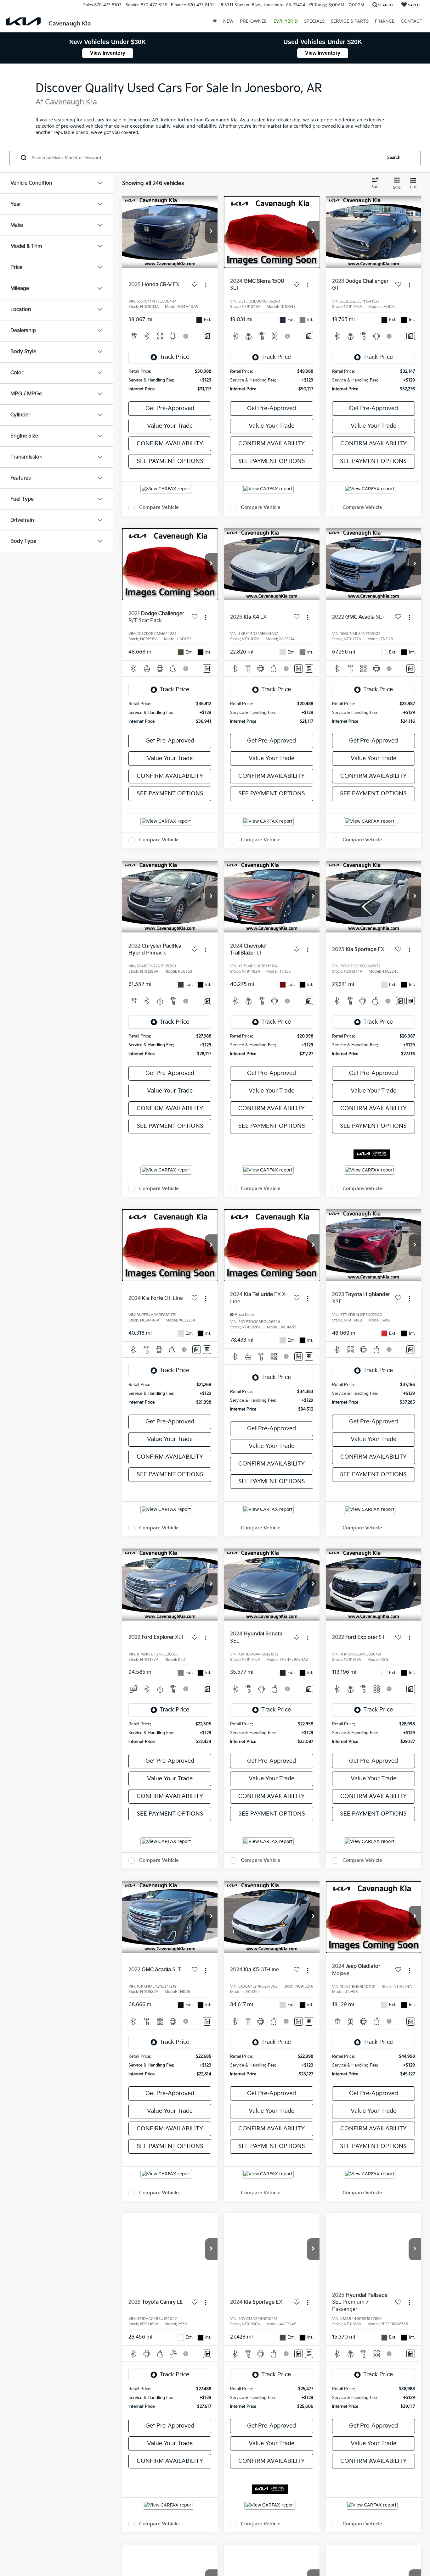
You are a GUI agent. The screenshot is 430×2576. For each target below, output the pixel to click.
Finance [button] (385, 21)
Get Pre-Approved (170, 408)
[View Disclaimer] (186, 336)
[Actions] (206, 285)
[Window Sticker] (309, 668)
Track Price (174, 357)
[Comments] (207, 336)
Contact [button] (412, 21)
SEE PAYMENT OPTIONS (170, 461)
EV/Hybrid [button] (286, 21)
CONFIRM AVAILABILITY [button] (170, 444)
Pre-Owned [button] (254, 21)
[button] (215, 21)
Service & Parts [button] (350, 21)
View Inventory (108, 53)
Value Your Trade (170, 426)
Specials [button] (314, 21)
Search (394, 158)
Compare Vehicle (159, 507)
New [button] (228, 21)
